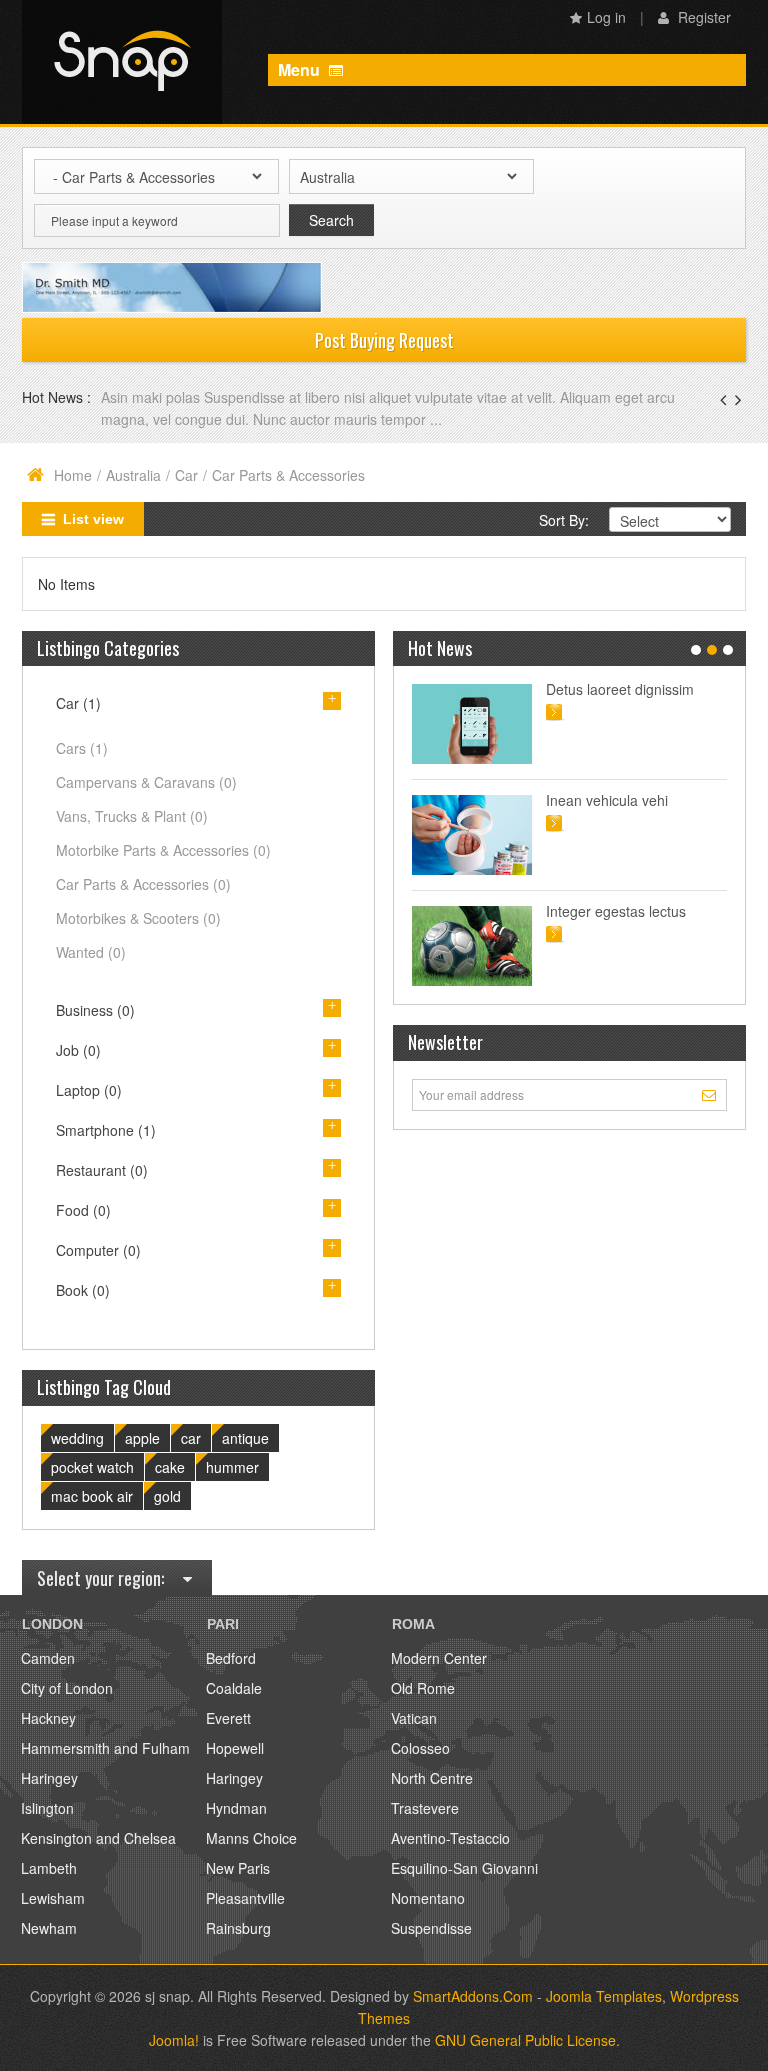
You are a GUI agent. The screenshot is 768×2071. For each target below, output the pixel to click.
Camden (48, 1658)
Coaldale (234, 1688)
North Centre (432, 1778)
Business (95, 1010)
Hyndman (236, 1808)
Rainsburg (238, 1928)
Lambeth (49, 1868)
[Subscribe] (711, 1094)
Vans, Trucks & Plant (132, 816)
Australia (133, 475)
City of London (67, 1688)
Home (73, 475)
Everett (228, 1718)
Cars (82, 748)
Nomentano (428, 1898)
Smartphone (106, 1130)
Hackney (48, 1718)
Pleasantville (245, 1898)
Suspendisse (431, 1928)
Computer (98, 1250)
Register (702, 17)
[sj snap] (122, 62)
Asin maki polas (152, 397)
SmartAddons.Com (473, 1996)
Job (78, 1050)
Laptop (89, 1090)
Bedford (231, 1658)
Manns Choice (251, 1838)
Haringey (49, 1778)
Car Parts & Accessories (143, 884)
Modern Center (439, 1658)
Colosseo (420, 1748)
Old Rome (423, 1688)
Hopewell (235, 1748)
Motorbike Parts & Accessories (163, 850)
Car (186, 475)
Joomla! (174, 2040)
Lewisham (53, 1898)
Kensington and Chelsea (98, 1838)
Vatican (414, 1718)
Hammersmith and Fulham (105, 1748)
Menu (301, 69)
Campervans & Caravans (146, 782)
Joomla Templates (604, 1996)
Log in (606, 17)
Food (83, 1210)
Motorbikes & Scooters (138, 918)
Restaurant (102, 1170)
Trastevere (425, 1808)
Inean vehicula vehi (607, 800)
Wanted (91, 952)
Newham (49, 1928)
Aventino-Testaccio (450, 1838)
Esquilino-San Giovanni (464, 1868)
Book (83, 1290)
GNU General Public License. (527, 2040)
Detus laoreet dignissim (620, 689)
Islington (47, 1808)
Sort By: (564, 520)
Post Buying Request (384, 340)
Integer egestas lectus (616, 911)
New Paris (238, 1868)
